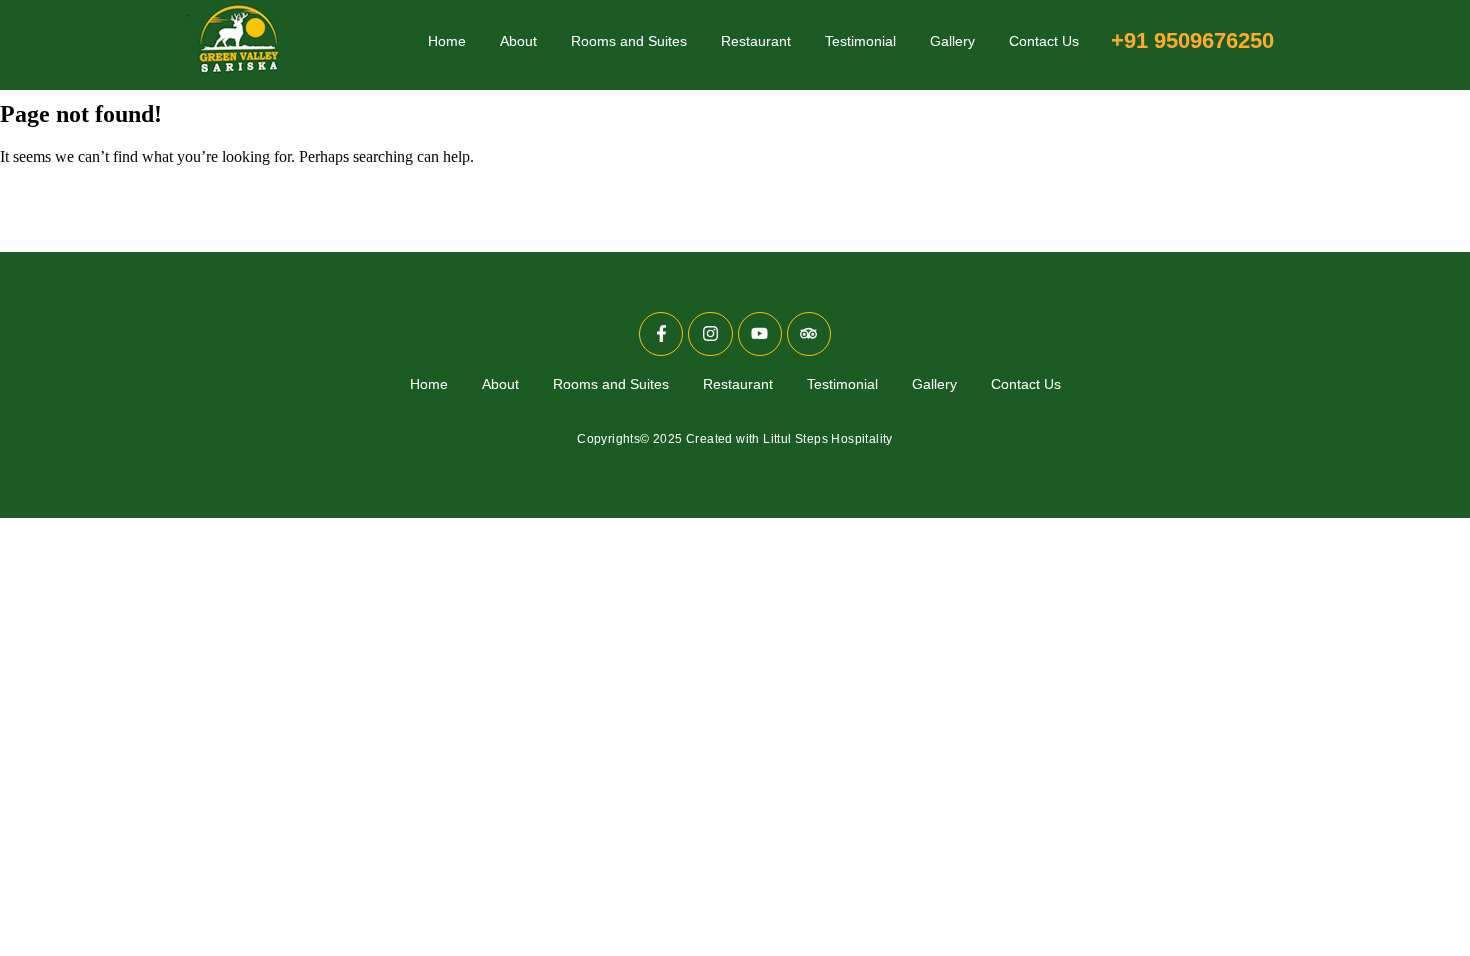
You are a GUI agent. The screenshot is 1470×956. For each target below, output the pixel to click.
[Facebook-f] (661, 334)
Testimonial (860, 41)
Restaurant (756, 41)
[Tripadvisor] (809, 334)
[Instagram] (710, 334)
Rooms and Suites (629, 41)
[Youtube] (760, 334)
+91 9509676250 (1192, 40)
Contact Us (1044, 41)
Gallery (952, 41)
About (518, 41)
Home (447, 41)
